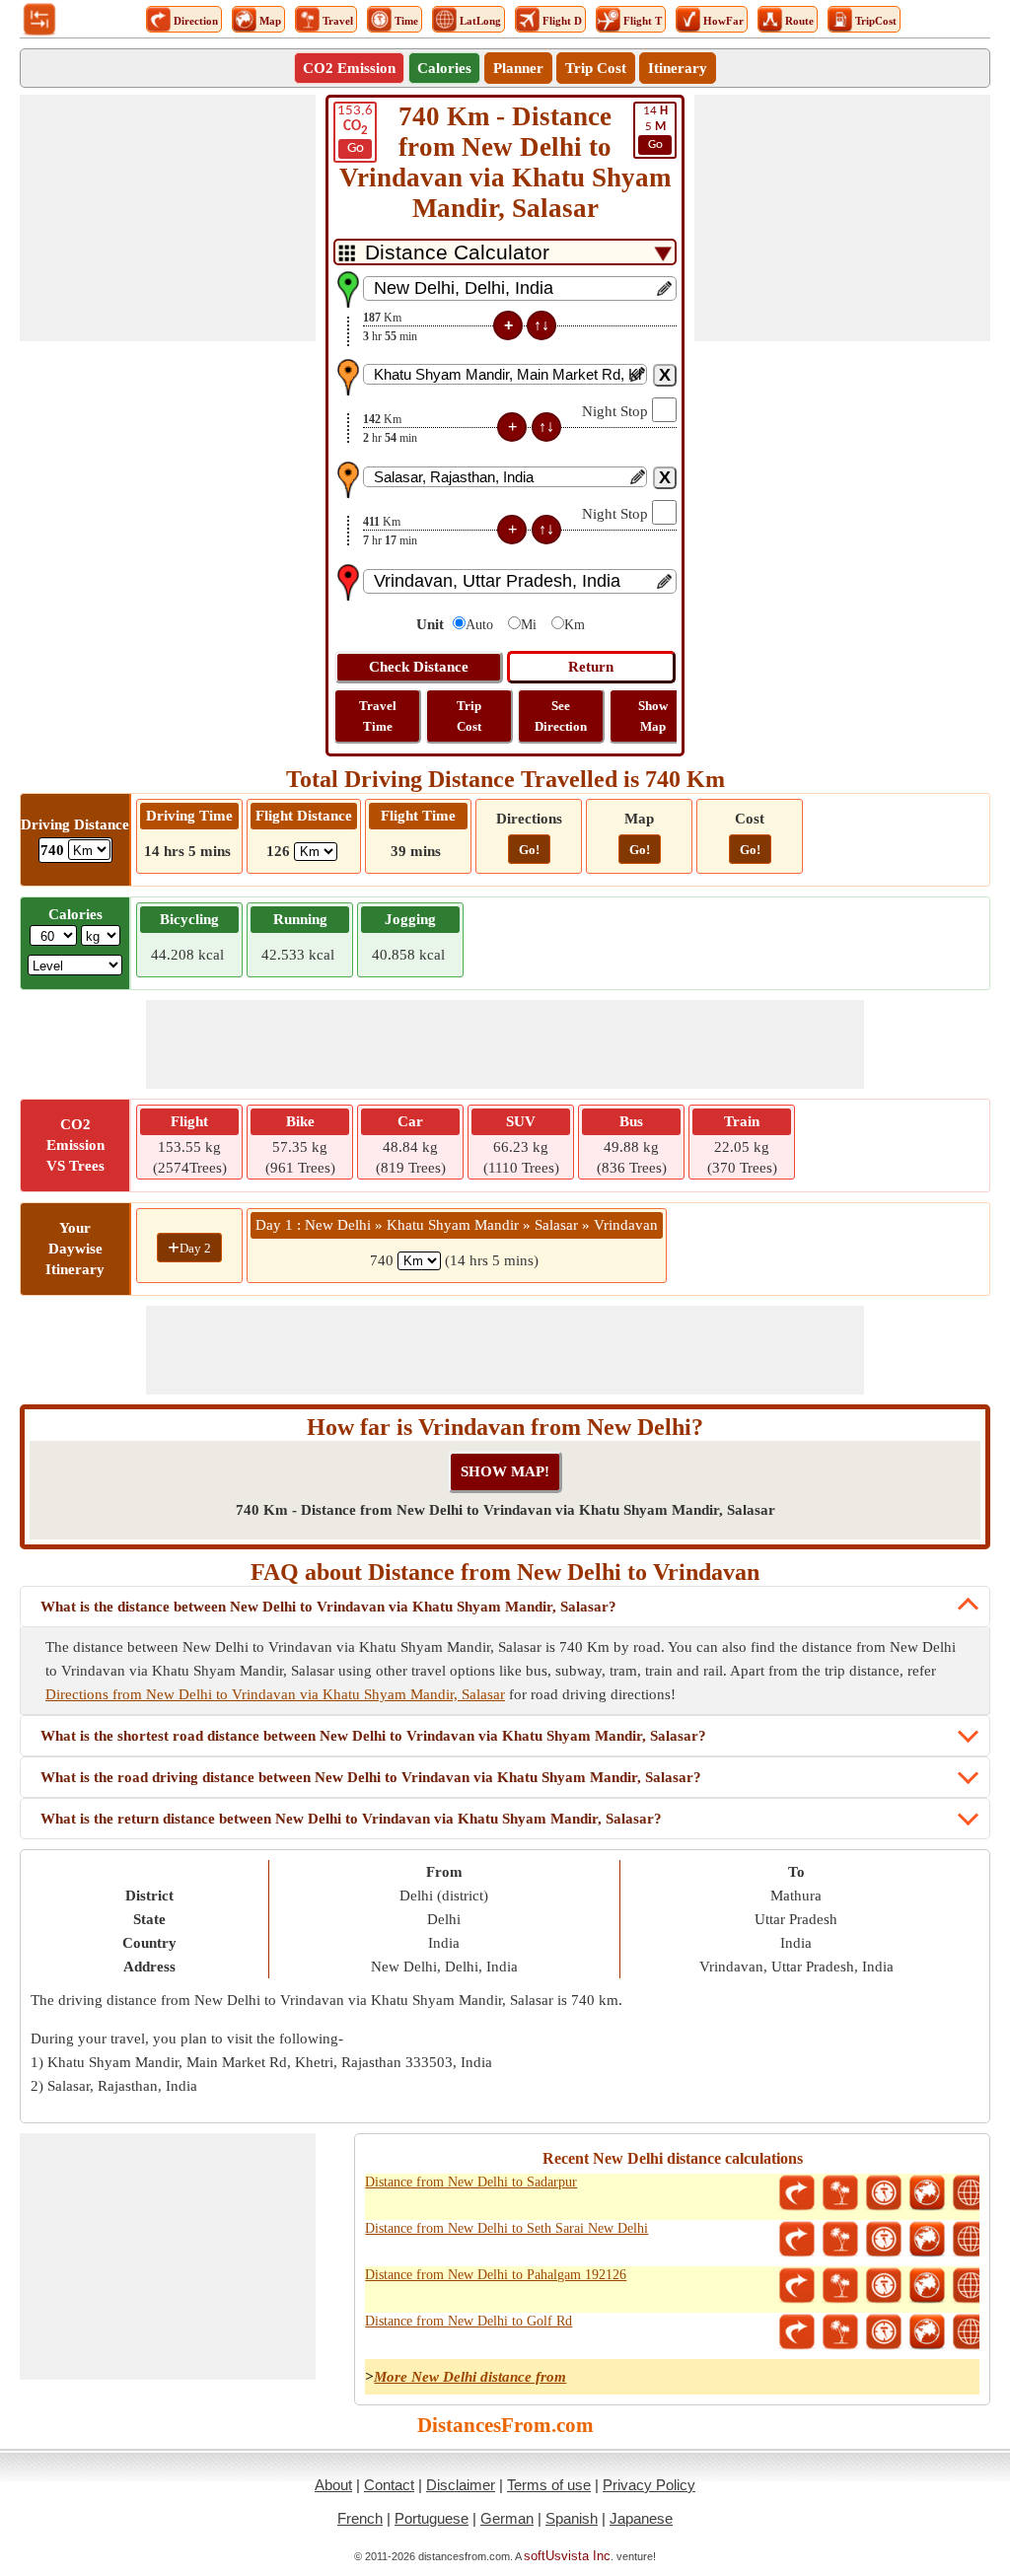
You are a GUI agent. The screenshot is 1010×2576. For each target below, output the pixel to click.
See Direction (561, 716)
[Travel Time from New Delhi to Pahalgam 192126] (884, 2286)
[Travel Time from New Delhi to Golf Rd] (884, 2332)
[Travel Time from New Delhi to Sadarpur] (884, 2193)
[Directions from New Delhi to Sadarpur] (797, 2193)
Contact (389, 2485)
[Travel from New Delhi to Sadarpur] (840, 2193)
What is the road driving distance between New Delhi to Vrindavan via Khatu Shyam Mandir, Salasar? (371, 1777)
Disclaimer (461, 2485)
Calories (444, 68)
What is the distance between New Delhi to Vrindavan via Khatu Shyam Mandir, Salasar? (328, 1607)
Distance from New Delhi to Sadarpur (471, 2182)
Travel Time (378, 716)
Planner (518, 68)
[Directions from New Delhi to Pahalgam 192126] (797, 2286)
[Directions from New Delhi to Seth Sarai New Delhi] (797, 2240)
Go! (529, 850)
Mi (529, 625)
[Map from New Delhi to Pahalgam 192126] (927, 2286)
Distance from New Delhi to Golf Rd (469, 2321)
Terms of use (549, 2485)
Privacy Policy (649, 2485)
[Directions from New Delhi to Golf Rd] (797, 2332)
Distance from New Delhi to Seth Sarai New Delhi (506, 2228)
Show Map (653, 716)
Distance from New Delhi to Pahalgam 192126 (496, 2275)
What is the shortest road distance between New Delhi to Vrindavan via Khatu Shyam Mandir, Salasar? (373, 1736)
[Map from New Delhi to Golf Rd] (927, 2332)
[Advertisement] (168, 218)
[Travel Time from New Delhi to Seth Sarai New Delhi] (884, 2240)
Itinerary (678, 68)
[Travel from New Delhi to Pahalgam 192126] (840, 2286)
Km (575, 625)
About (333, 2485)
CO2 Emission (349, 68)
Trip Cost (596, 68)
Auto (479, 625)
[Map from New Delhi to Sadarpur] (927, 2193)
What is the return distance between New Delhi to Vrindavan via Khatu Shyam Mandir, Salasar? (351, 1819)
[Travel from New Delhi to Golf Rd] (840, 2332)
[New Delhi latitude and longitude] (971, 2193)
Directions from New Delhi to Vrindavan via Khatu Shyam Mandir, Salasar (275, 1694)
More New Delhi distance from (470, 2377)
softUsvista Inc (567, 2556)
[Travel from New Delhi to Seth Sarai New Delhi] (840, 2240)
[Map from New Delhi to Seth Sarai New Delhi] (927, 2240)
